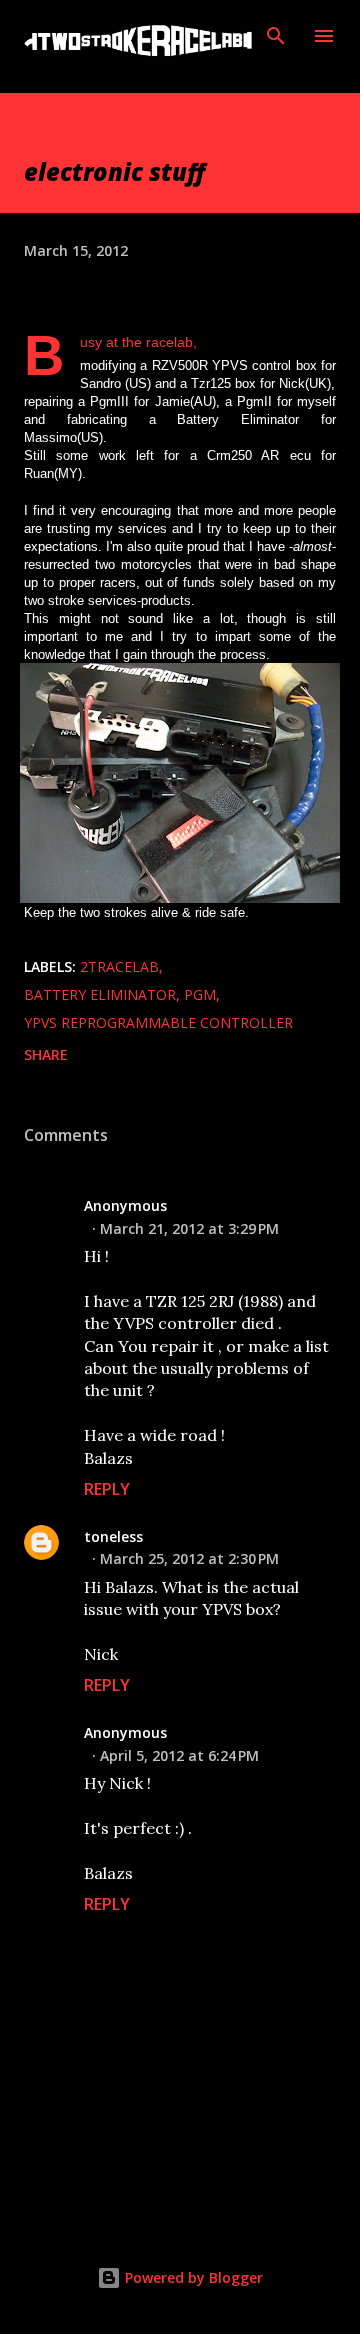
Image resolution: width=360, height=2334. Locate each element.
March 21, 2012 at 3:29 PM (189, 1228)
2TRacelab (119, 966)
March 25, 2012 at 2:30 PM (189, 1558)
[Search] (276, 36)
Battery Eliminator (100, 994)
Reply (107, 1489)
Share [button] (46, 1054)
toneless (113, 1536)
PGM (200, 994)
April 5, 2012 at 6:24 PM (179, 1755)
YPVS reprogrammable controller (158, 1022)
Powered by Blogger (192, 2277)
